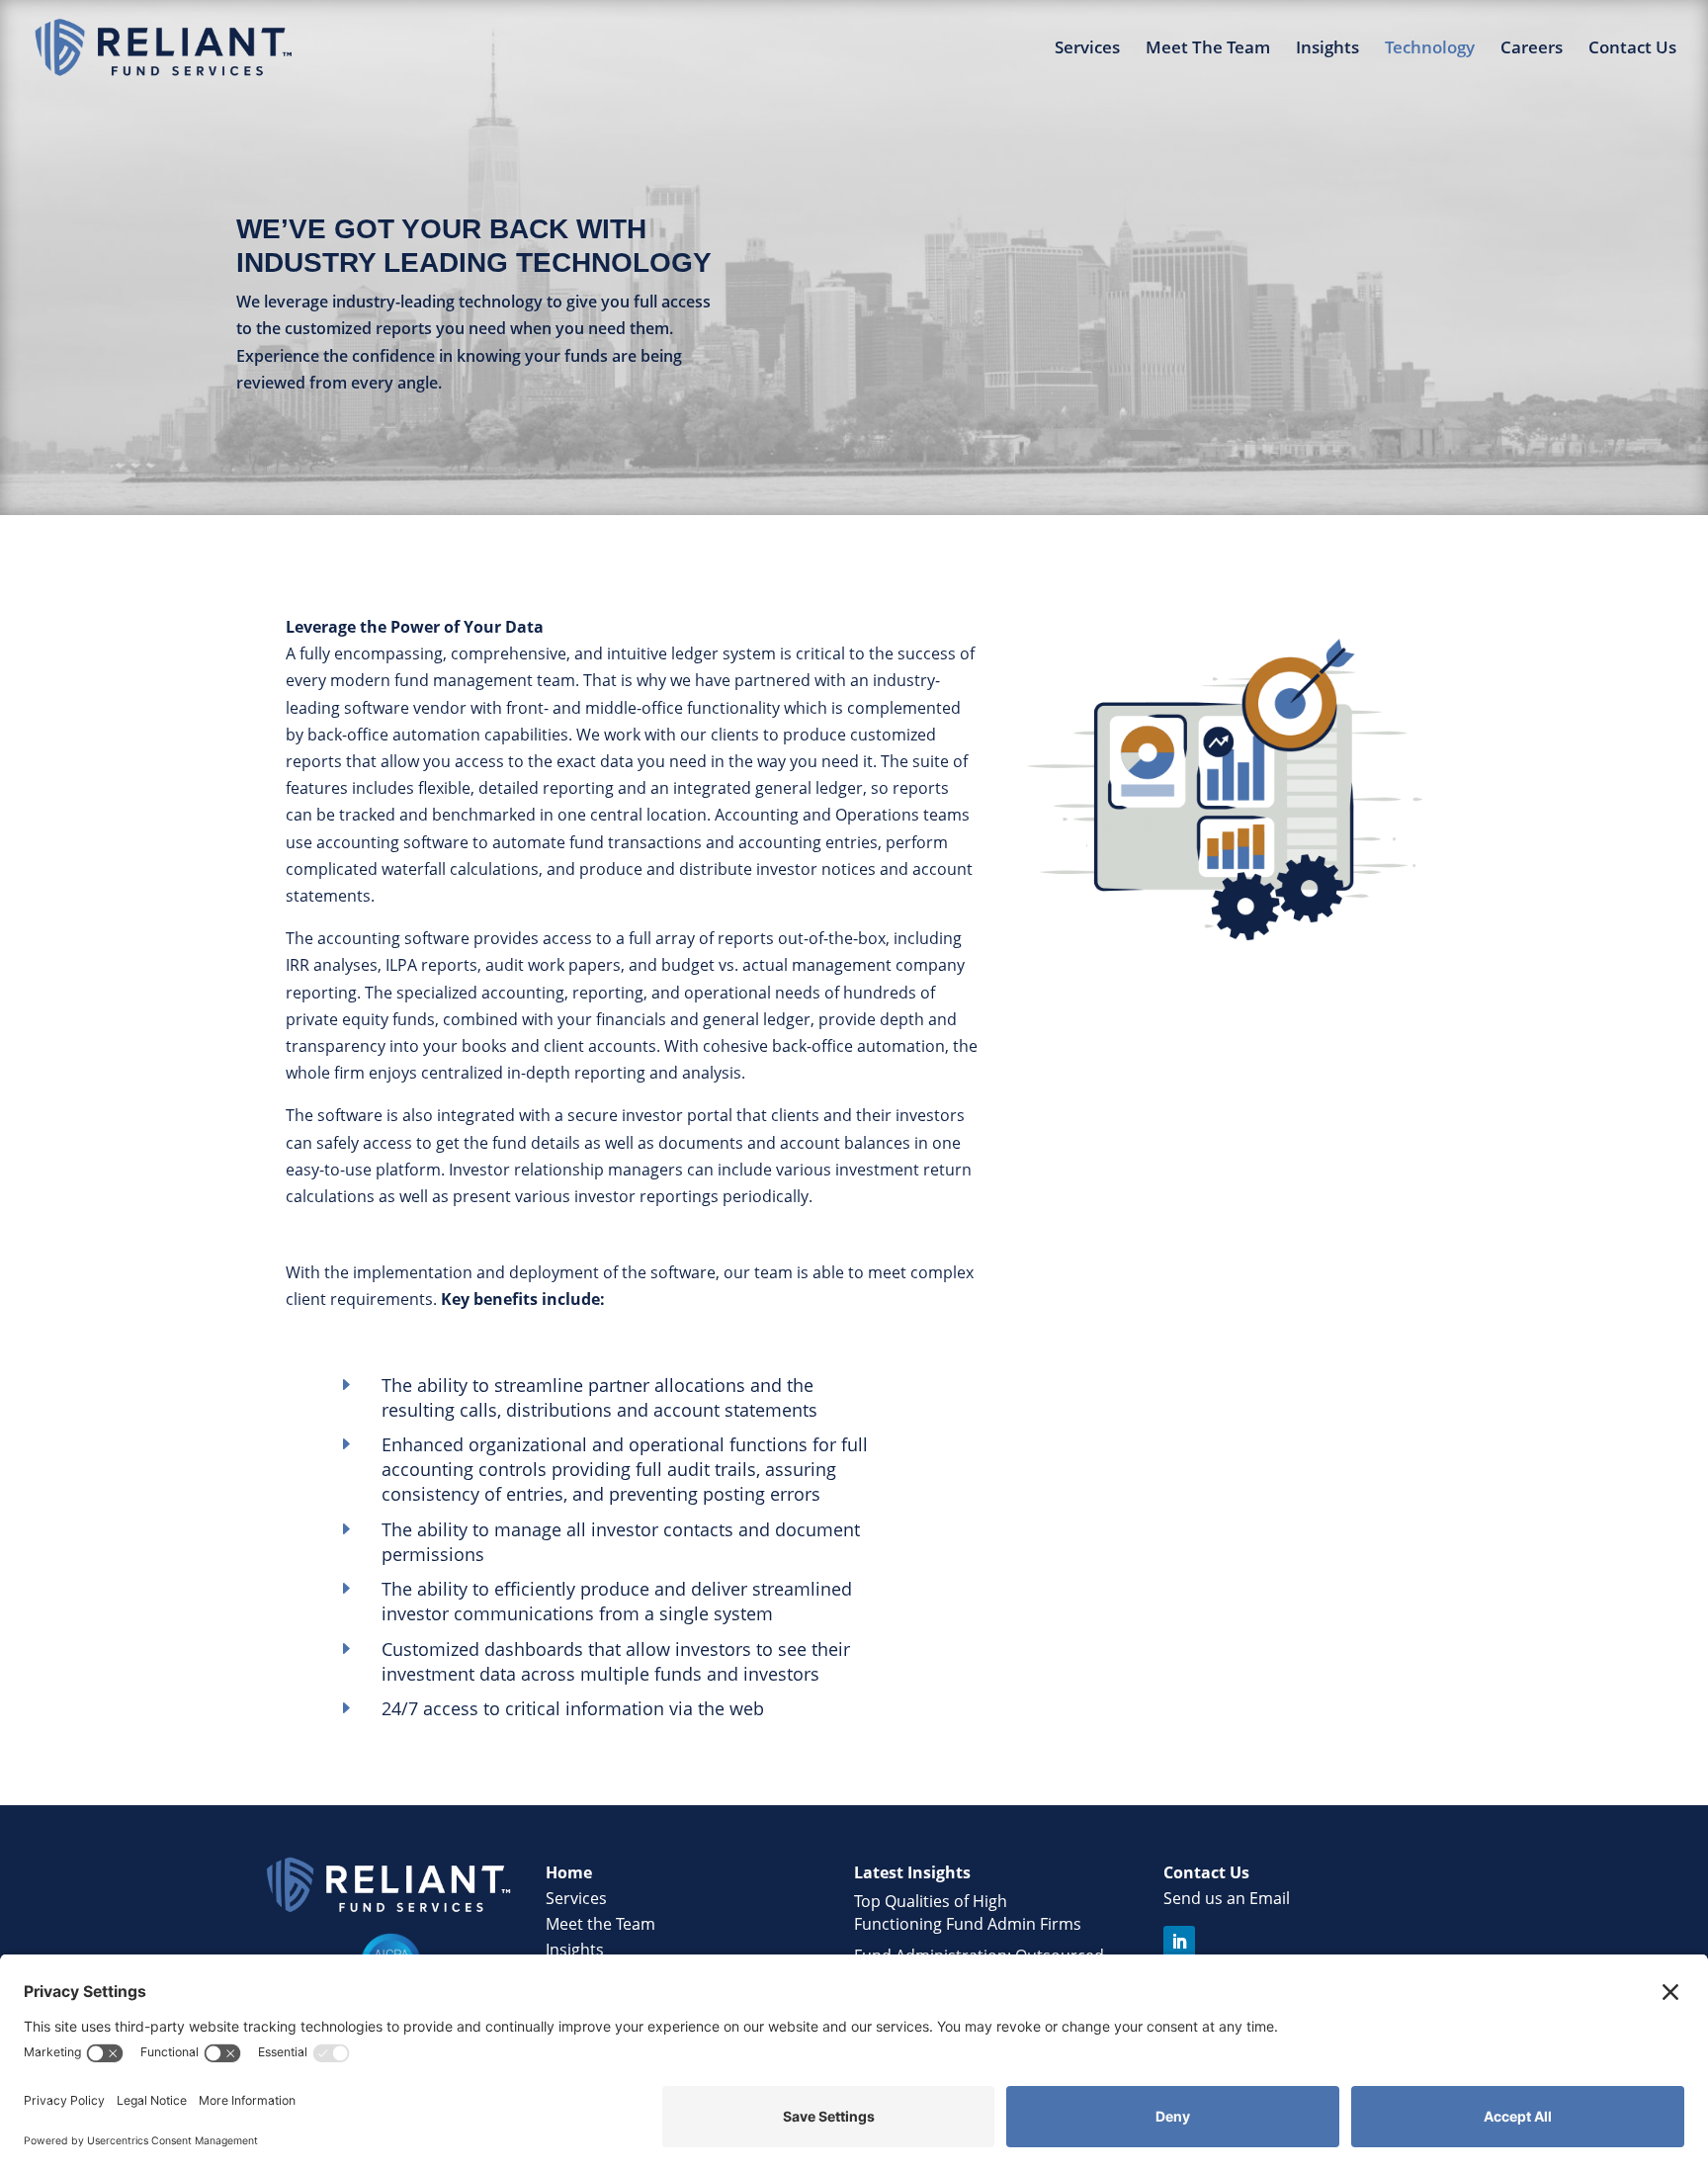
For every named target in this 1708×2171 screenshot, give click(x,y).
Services (1087, 49)
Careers (1532, 49)
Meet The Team (1208, 49)
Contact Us (1632, 49)
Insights (1327, 49)
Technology (1430, 49)
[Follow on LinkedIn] (1179, 1942)
